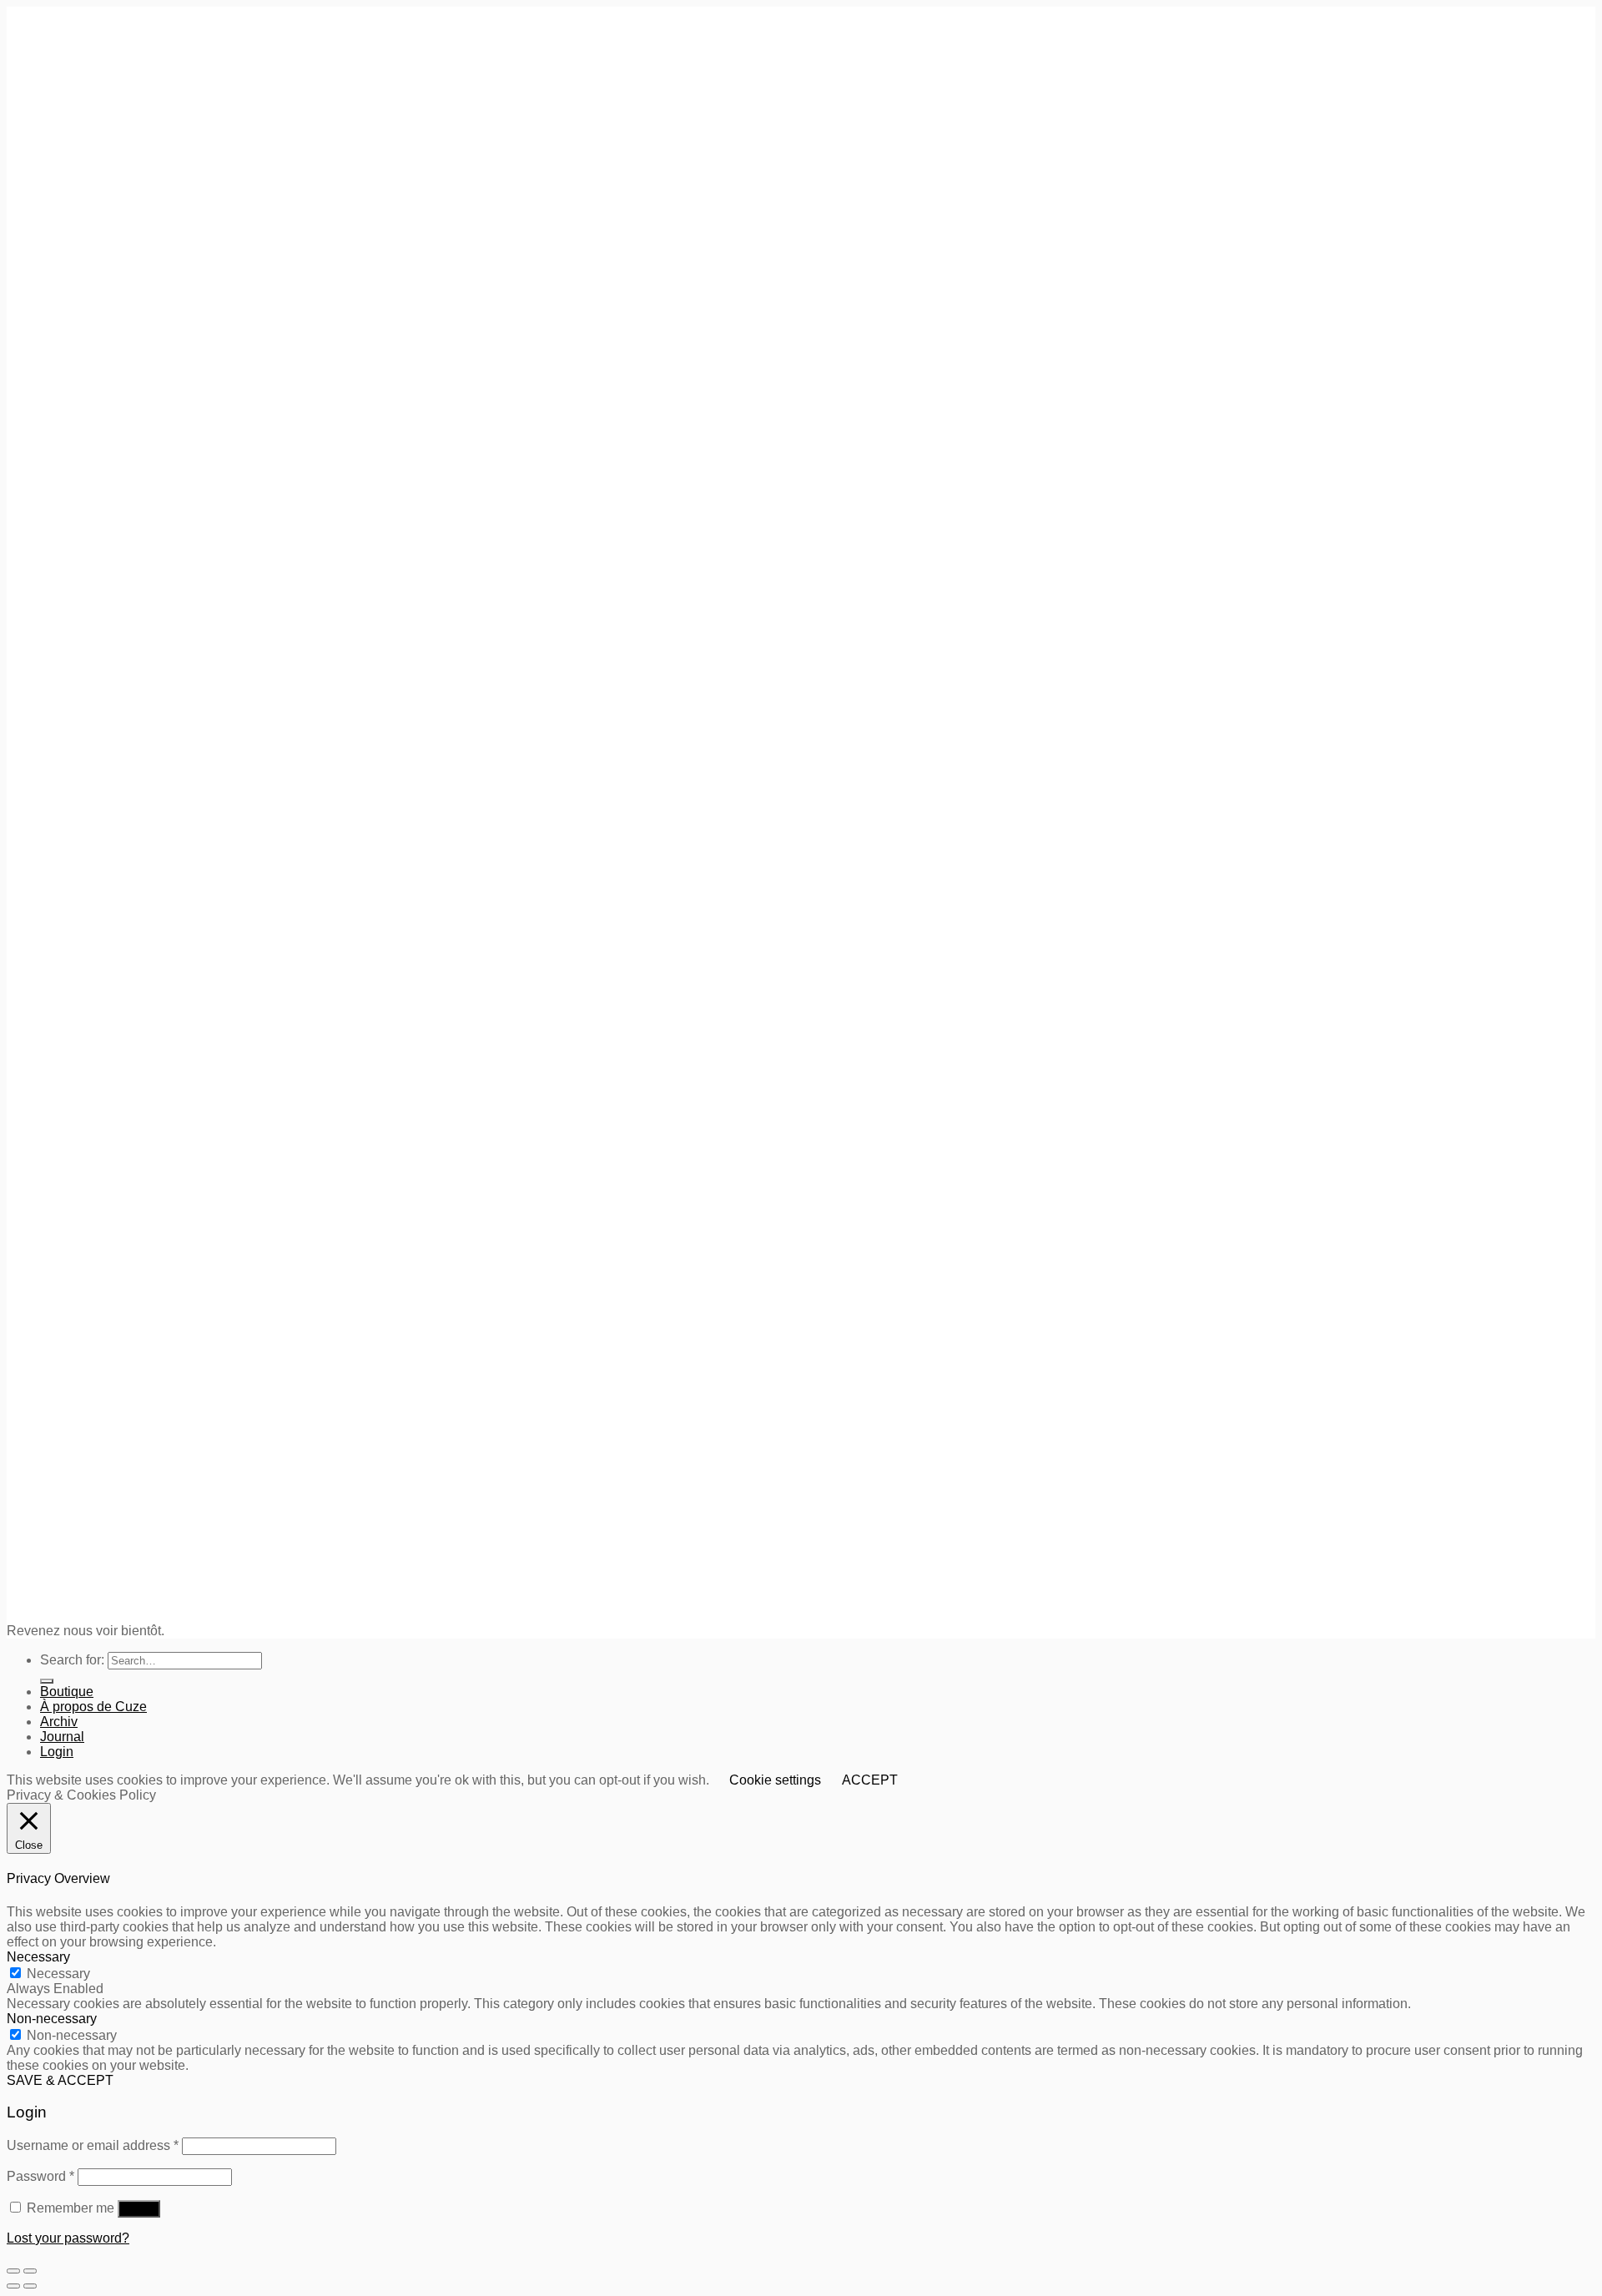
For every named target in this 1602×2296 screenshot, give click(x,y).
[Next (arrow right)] (30, 2286)
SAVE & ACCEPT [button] (60, 2080)
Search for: (72, 1660)
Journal (62, 1737)
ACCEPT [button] (870, 1780)
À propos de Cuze (93, 1707)
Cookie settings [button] (775, 1780)
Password (40, 2176)
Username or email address (93, 2145)
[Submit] (47, 1681)
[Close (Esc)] (13, 2271)
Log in (139, 2209)
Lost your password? (68, 2238)
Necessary (58, 1974)
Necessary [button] (38, 1957)
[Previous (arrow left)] (13, 2286)
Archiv (59, 1722)
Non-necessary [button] (52, 2019)
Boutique (67, 1692)
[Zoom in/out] (30, 2271)
